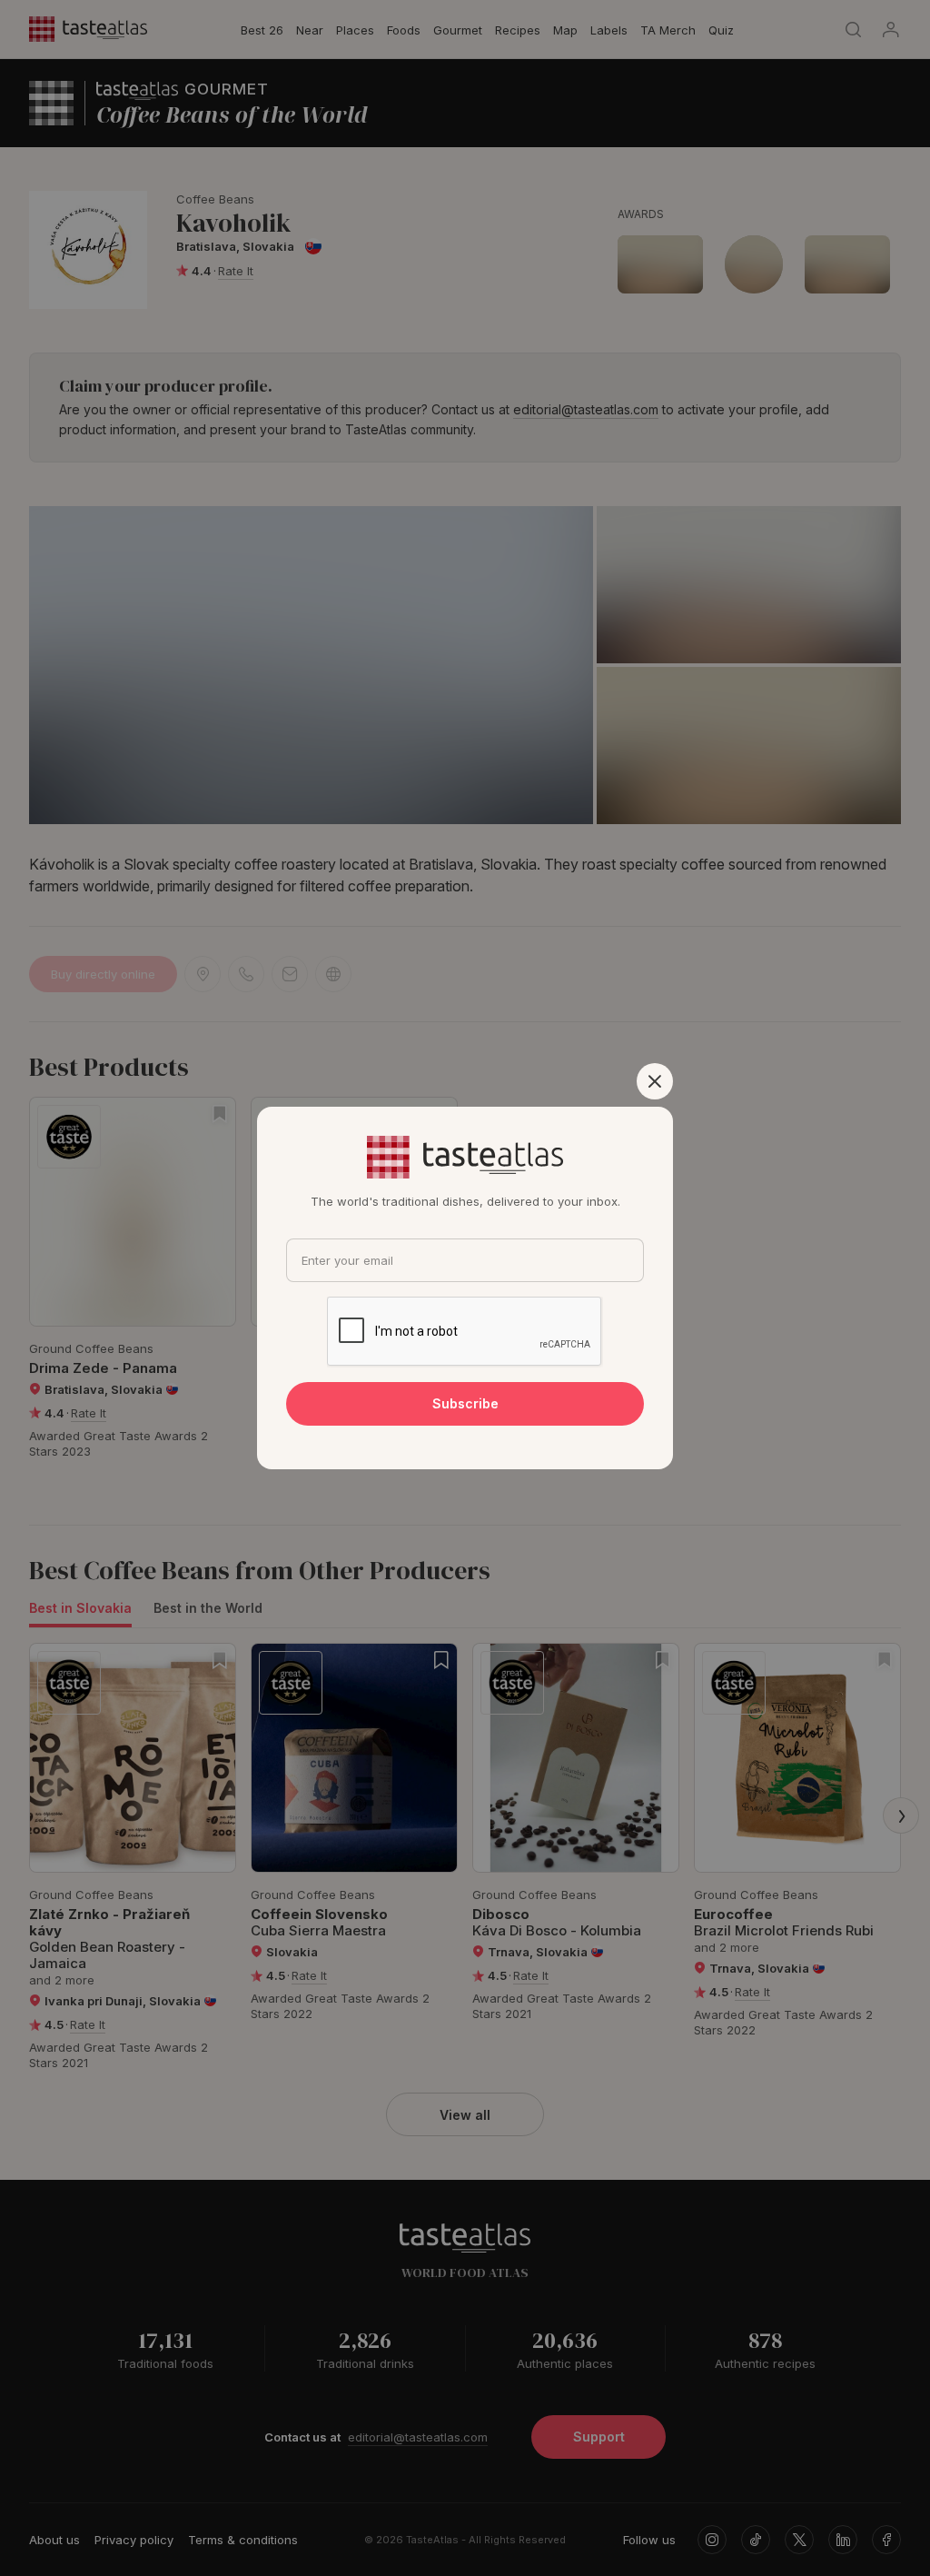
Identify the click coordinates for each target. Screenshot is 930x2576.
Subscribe (465, 1403)
